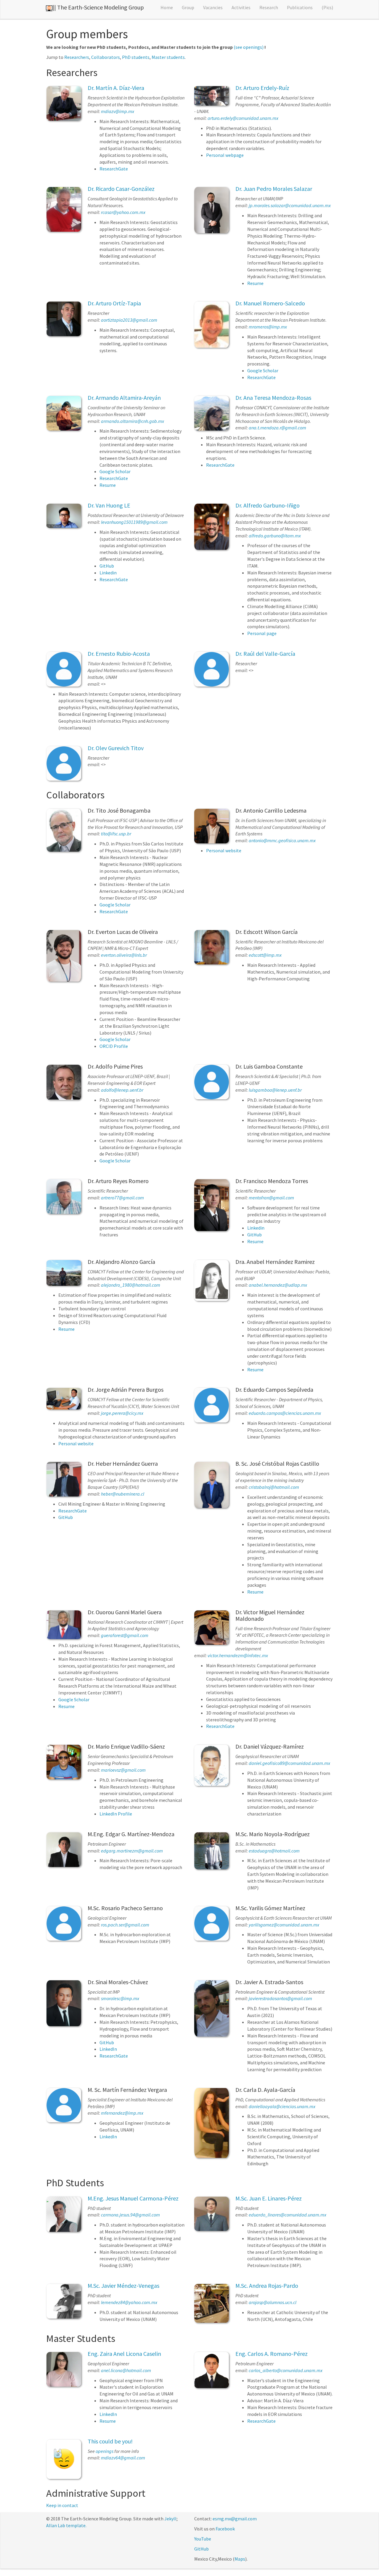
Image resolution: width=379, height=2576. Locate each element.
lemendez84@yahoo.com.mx (129, 2302)
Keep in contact (62, 2505)
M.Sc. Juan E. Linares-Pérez (269, 2198)
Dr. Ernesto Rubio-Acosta (119, 654)
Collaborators (106, 57)
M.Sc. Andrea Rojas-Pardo (267, 2286)
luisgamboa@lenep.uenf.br (275, 1090)
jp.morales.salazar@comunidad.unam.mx (290, 205)
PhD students (136, 57)
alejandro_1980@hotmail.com (131, 1285)
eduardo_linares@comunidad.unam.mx (288, 2215)
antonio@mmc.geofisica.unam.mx (282, 840)
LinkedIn (108, 2049)
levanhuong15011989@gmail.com (134, 522)
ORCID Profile (114, 1046)
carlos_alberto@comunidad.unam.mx (286, 2370)
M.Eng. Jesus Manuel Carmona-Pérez (133, 2198)
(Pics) (327, 7)
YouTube (203, 2539)
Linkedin (108, 573)
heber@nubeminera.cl (123, 1494)
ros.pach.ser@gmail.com (125, 1925)
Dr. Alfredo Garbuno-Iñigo (268, 505)
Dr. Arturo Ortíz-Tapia (114, 303)
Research (269, 7)
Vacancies (213, 7)
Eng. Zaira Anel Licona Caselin (124, 2354)
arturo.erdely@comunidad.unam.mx (243, 118)
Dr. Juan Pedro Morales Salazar (274, 189)
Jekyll (170, 2519)
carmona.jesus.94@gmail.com (130, 2215)
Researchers (77, 57)
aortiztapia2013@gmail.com (129, 320)
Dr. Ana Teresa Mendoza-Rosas (273, 398)
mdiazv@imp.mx (118, 111)
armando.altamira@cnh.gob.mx (133, 421)
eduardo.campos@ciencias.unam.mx (285, 1413)
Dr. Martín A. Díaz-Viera (116, 88)
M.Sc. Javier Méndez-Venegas (123, 2286)
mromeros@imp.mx (268, 327)
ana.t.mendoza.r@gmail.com (277, 428)
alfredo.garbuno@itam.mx (275, 536)
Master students (168, 57)
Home (167, 7)
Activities (241, 7)
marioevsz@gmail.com (123, 1770)
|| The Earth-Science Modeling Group (98, 7)
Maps (240, 2559)
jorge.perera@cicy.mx (122, 1413)
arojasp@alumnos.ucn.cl (273, 2302)
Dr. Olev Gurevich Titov (116, 748)
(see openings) (249, 47)
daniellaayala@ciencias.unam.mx (282, 2106)
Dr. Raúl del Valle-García (265, 654)
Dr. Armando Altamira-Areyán (124, 398)
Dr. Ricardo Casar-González (121, 189)
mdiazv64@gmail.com (123, 2458)
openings (105, 2451)
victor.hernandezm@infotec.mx (238, 1655)
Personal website (224, 850)
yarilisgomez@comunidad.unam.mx (284, 1925)
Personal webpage (225, 155)
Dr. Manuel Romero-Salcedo (270, 303)
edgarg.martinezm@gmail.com (132, 1851)
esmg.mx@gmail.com (235, 2519)
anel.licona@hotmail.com (126, 2370)
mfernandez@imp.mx (122, 2113)
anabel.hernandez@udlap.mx (278, 1285)
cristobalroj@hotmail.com (274, 1487)
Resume (255, 283)
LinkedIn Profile (116, 1814)
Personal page (262, 633)
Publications (300, 7)
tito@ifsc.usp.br (116, 834)
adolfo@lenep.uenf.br (122, 1090)
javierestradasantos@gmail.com (280, 1998)
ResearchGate (114, 169)
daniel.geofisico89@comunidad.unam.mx (289, 1763)
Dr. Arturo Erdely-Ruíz (262, 88)
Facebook (225, 2529)
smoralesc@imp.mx (120, 1998)
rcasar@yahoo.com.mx (123, 212)
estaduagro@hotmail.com (274, 1851)
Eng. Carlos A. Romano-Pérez (272, 2354)
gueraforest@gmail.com (125, 1635)
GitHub (107, 566)
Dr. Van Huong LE (109, 505)
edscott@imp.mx (265, 955)
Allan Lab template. (66, 2525)
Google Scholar (263, 370)
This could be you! (110, 2441)
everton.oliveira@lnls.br (124, 955)
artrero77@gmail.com (122, 1198)
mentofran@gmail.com (271, 1198)
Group (188, 7)
